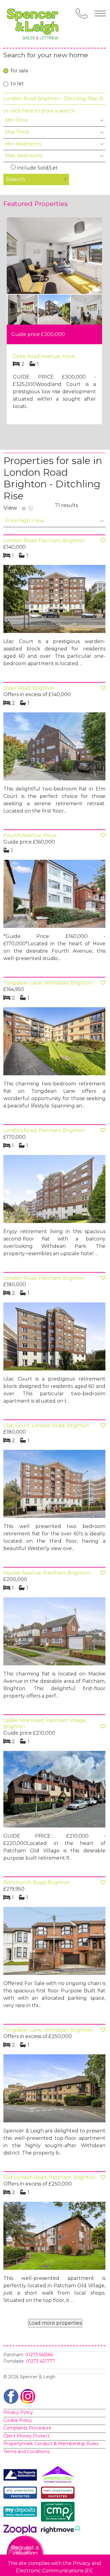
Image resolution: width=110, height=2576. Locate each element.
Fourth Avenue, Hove (30, 835)
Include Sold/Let (37, 168)
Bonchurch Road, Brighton (37, 1882)
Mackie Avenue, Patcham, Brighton (46, 1573)
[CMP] (59, 2513)
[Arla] (22, 2494)
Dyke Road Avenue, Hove (44, 356)
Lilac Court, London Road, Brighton (46, 1425)
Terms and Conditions (26, 2452)
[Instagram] (28, 2396)
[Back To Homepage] (34, 24)
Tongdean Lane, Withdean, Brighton (48, 983)
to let (17, 84)
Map (31, 509)
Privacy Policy (18, 2412)
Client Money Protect (26, 2436)
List (24, 509)
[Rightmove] (61, 2531)
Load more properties (55, 2323)
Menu (100, 13)
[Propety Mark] (59, 2494)
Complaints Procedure (27, 2428)
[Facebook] (11, 2396)
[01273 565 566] (82, 13)
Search (16, 179)
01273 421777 (40, 2361)
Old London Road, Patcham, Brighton (49, 2177)
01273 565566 (39, 2355)
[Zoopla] (22, 2531)
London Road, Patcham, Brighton (44, 541)
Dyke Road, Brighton (29, 688)
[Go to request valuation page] (25, 2554)
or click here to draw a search (39, 111)
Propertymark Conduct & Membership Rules (51, 2444)
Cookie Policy (18, 2420)
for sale (20, 71)
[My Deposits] (22, 2513)
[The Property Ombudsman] (22, 2476)
